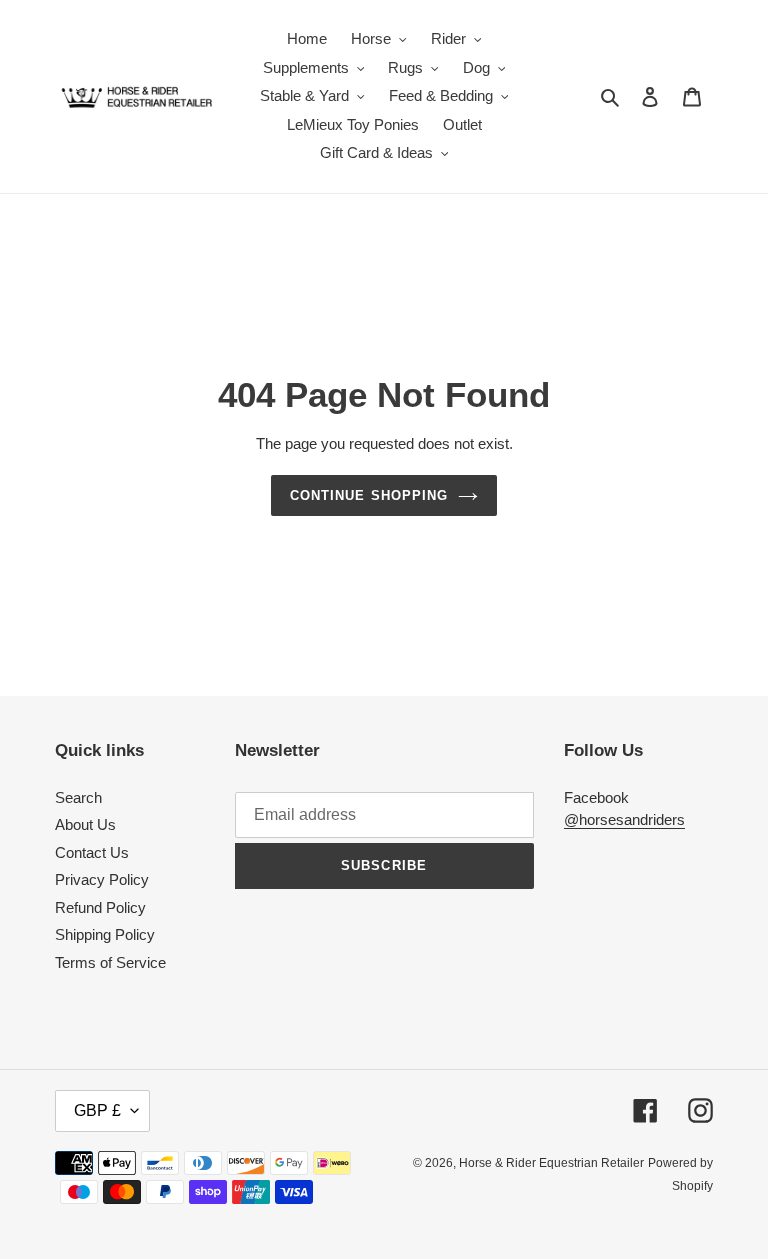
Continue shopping (369, 495)
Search (78, 797)
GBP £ (97, 1110)
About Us (85, 824)
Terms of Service (110, 962)
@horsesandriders (624, 819)
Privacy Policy (102, 879)
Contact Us (92, 852)
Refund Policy (100, 907)
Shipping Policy (105, 934)
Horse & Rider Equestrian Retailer (551, 1163)
